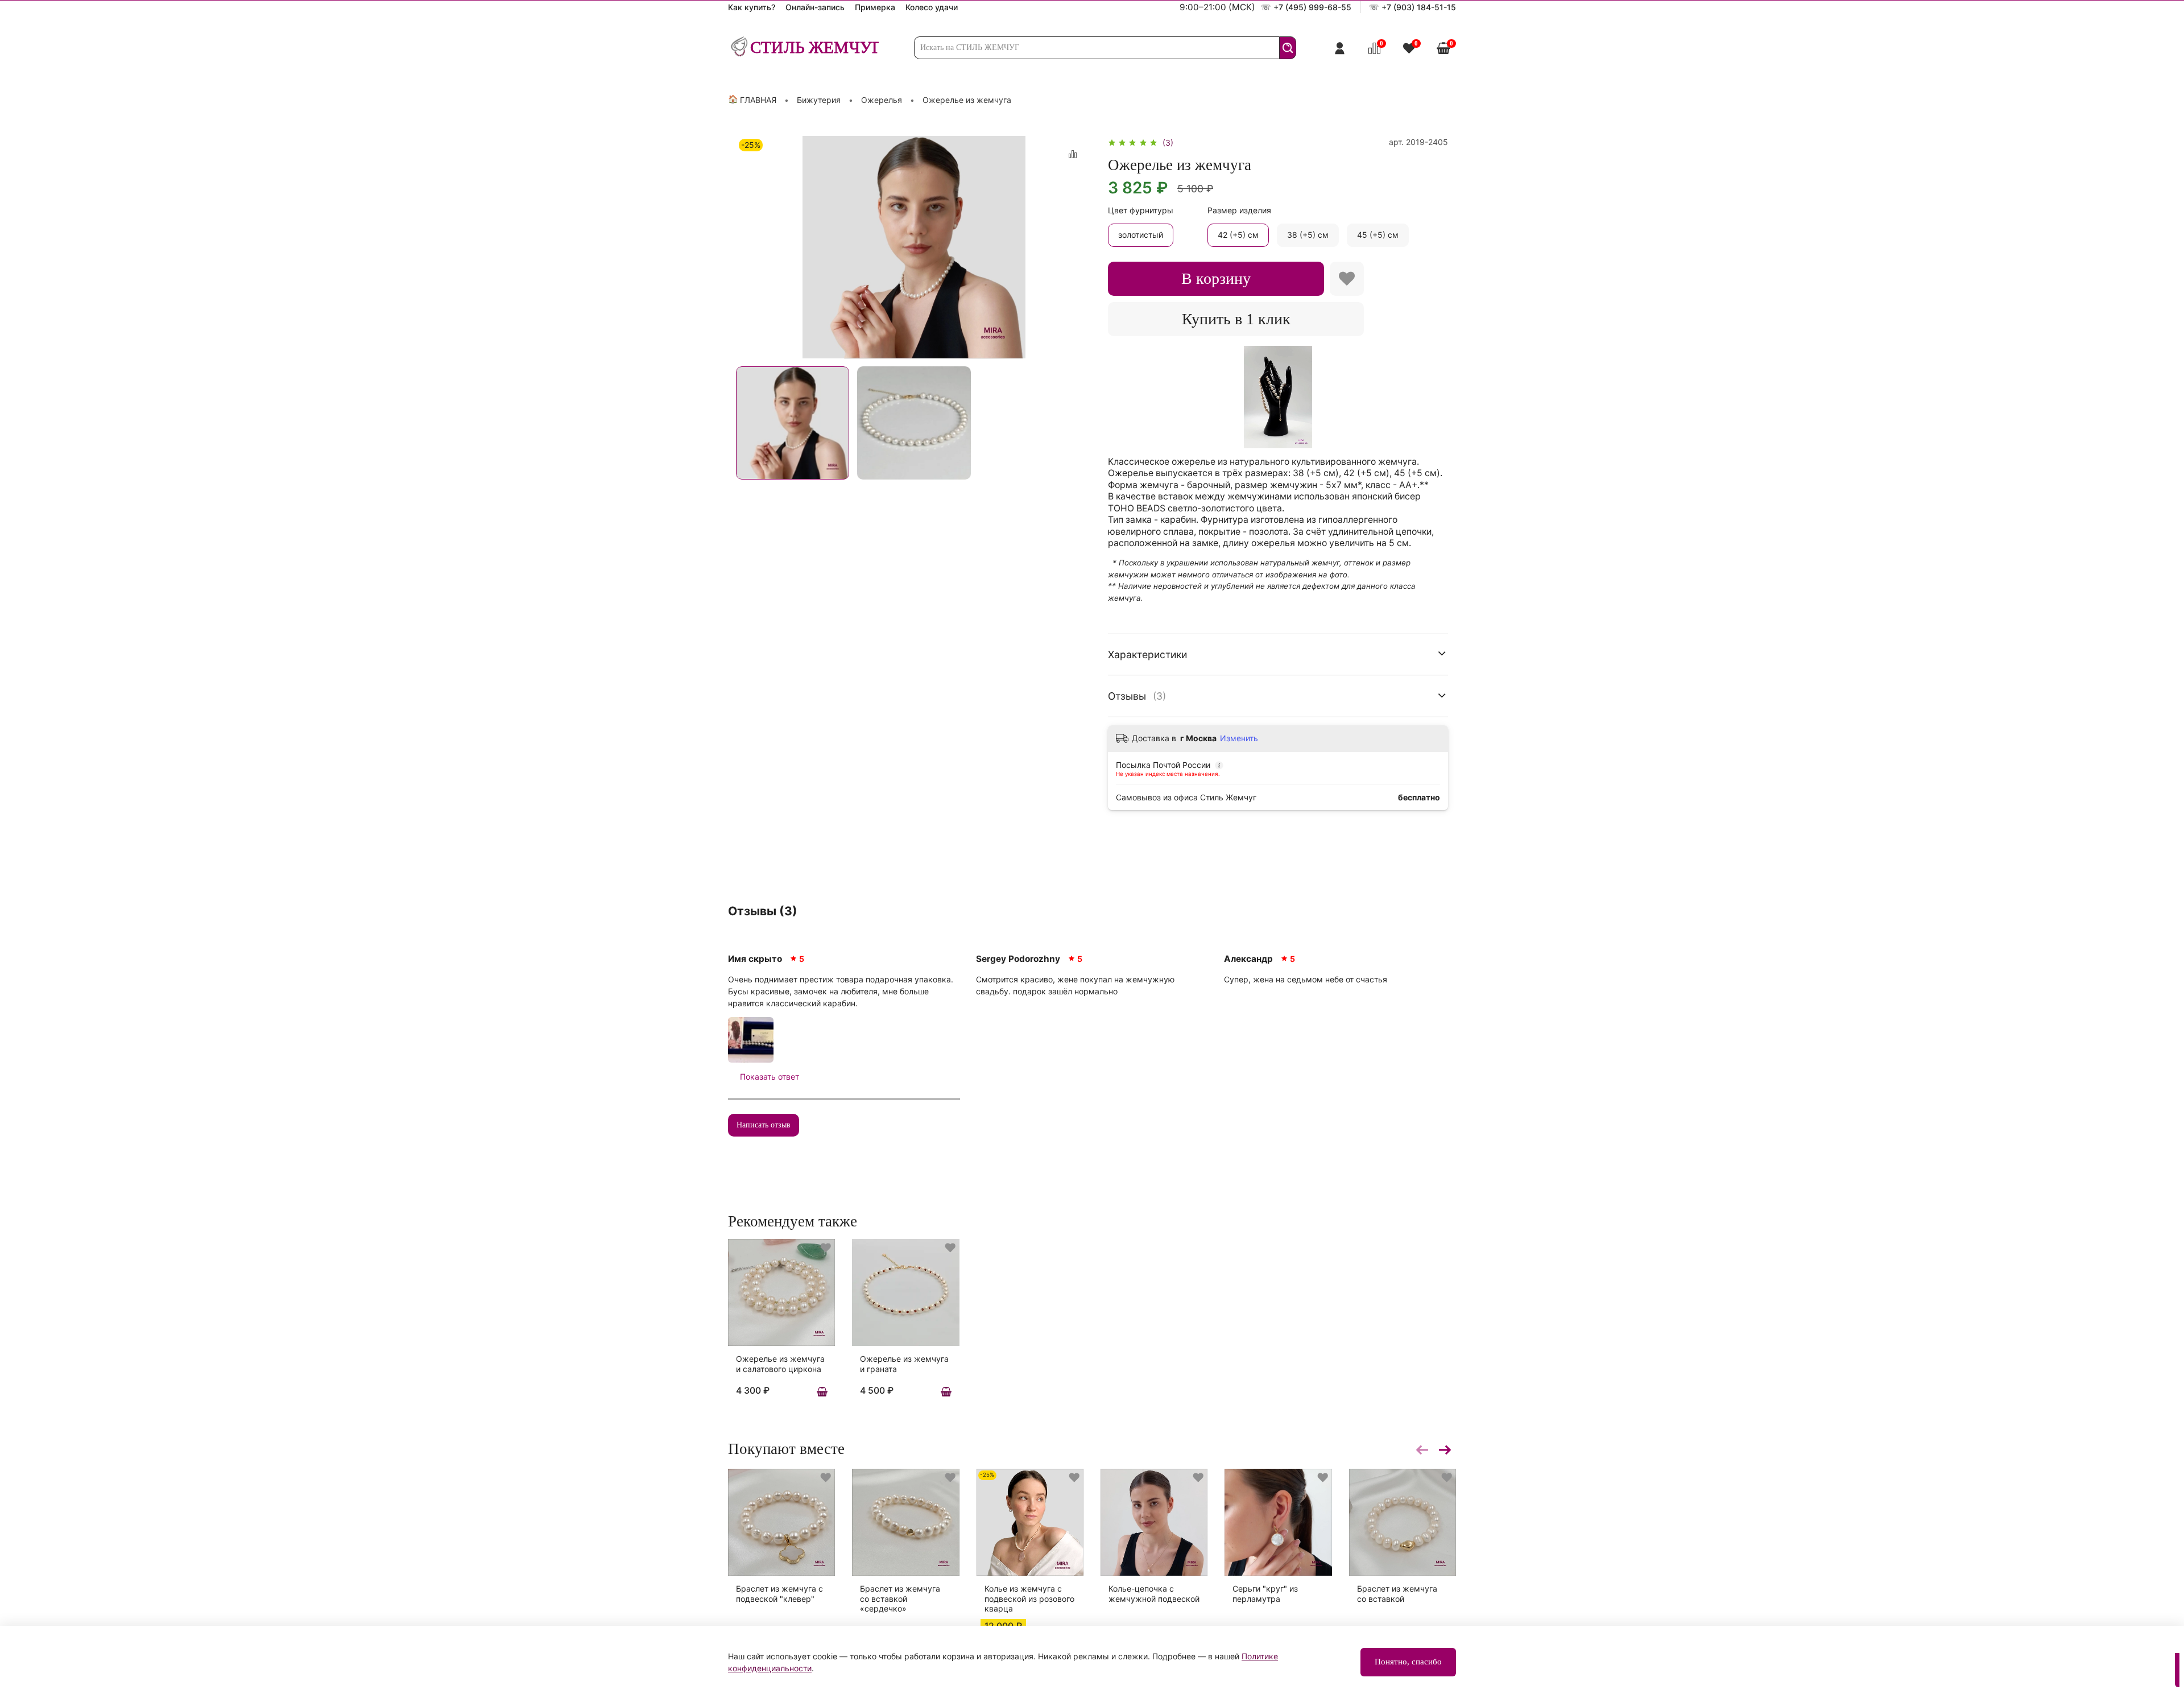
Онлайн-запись (815, 7)
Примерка (875, 7)
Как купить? (752, 7)
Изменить (1239, 738)
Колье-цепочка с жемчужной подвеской (1154, 1594)
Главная (758, 100)
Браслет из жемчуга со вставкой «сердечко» (900, 1598)
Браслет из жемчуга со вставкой (1397, 1594)
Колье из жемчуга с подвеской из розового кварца (1029, 1598)
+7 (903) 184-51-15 (1419, 7)
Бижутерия (819, 100)
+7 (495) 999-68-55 (1312, 7)
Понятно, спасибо (1408, 1662)
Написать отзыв (764, 1125)
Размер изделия (1239, 210)
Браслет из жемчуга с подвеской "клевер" (779, 1594)
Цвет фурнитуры (1141, 210)
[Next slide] (1076, 247)
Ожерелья (882, 100)
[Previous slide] (752, 247)
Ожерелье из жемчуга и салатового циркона (780, 1364)
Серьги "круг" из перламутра (1265, 1594)
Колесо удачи (932, 7)
